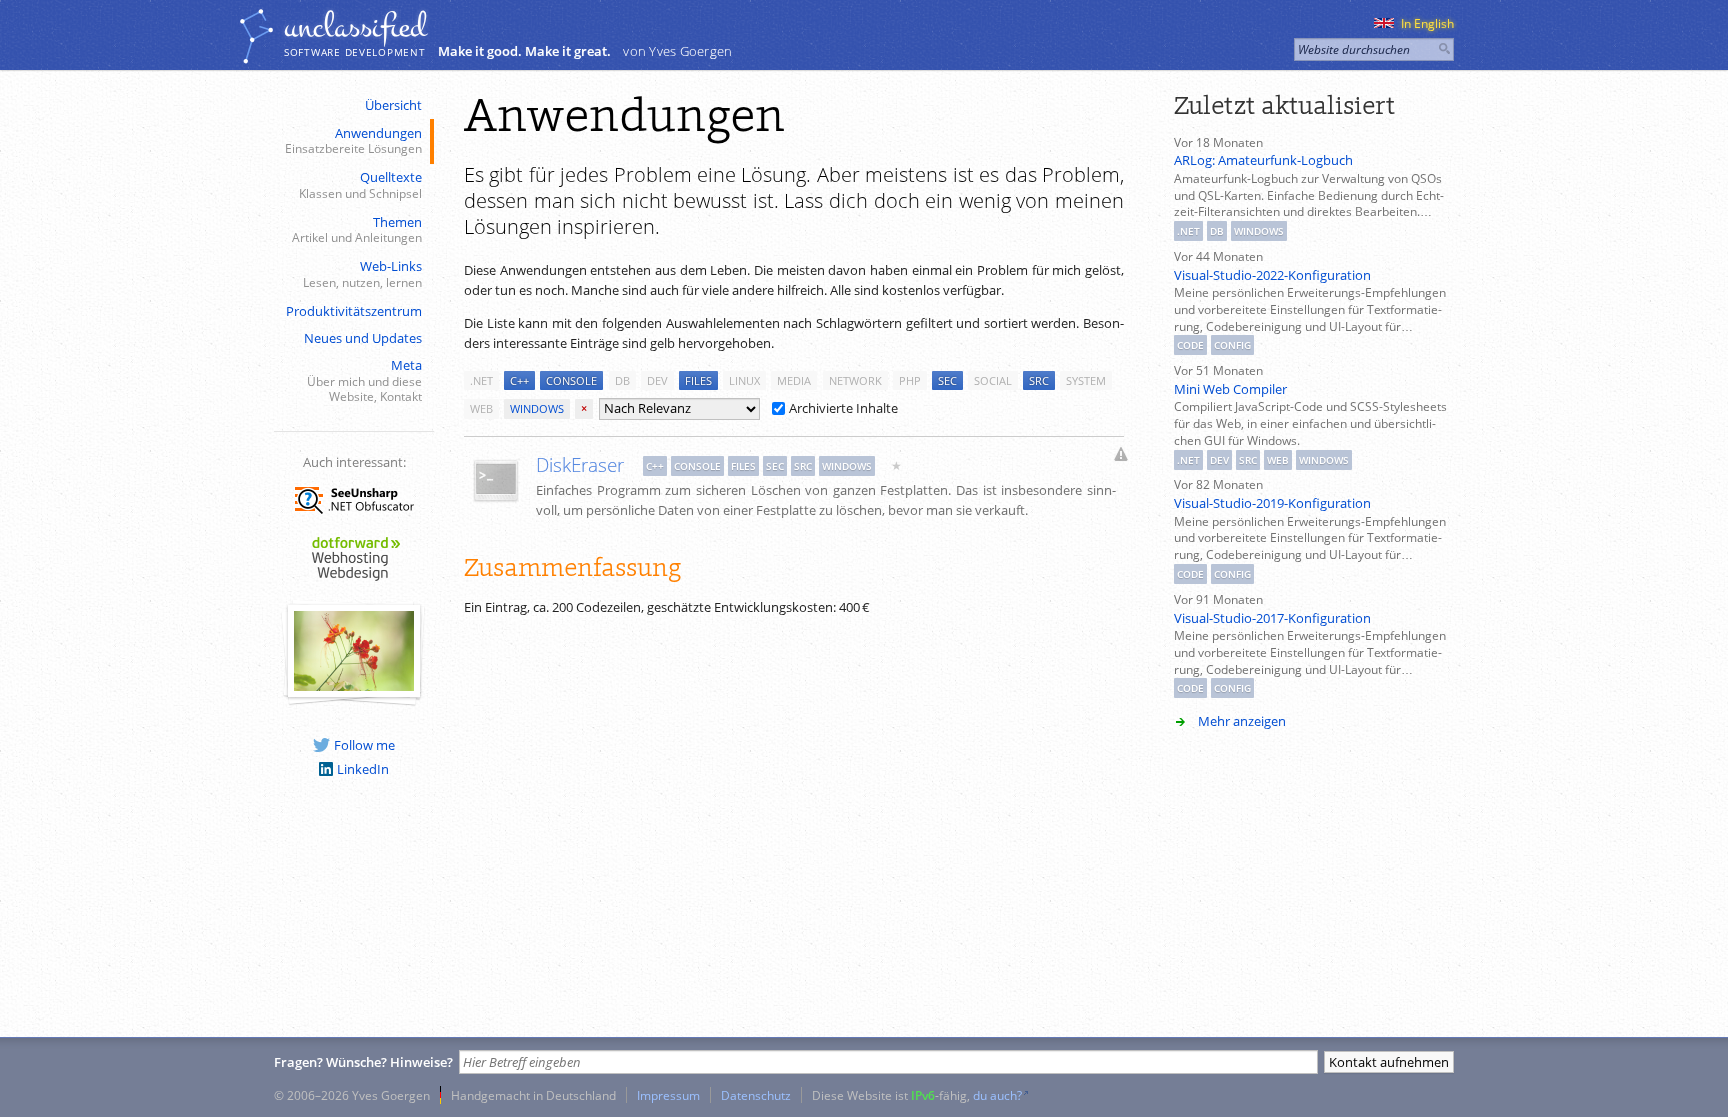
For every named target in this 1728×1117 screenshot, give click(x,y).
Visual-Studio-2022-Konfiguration (1272, 275)
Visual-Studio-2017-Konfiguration (1272, 618)
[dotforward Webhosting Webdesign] (354, 582)
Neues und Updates (363, 338)
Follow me (364, 745)
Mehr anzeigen (1242, 721)
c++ (519, 380)
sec (947, 380)
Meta (364, 380)
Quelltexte (360, 184)
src (1039, 380)
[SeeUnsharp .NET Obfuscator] (354, 517)
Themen (357, 229)
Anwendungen (353, 140)
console (571, 380)
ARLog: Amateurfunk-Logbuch (1263, 160)
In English (1427, 23)
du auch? (997, 1095)
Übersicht (393, 105)
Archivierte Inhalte (843, 408)
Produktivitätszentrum (354, 311)
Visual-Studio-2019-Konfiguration (1272, 503)
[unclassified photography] (354, 686)
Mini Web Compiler (1230, 389)
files (698, 380)
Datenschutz (756, 1095)
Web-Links (362, 273)
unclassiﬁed (355, 27)
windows (537, 408)
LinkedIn (363, 769)
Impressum (668, 1095)
